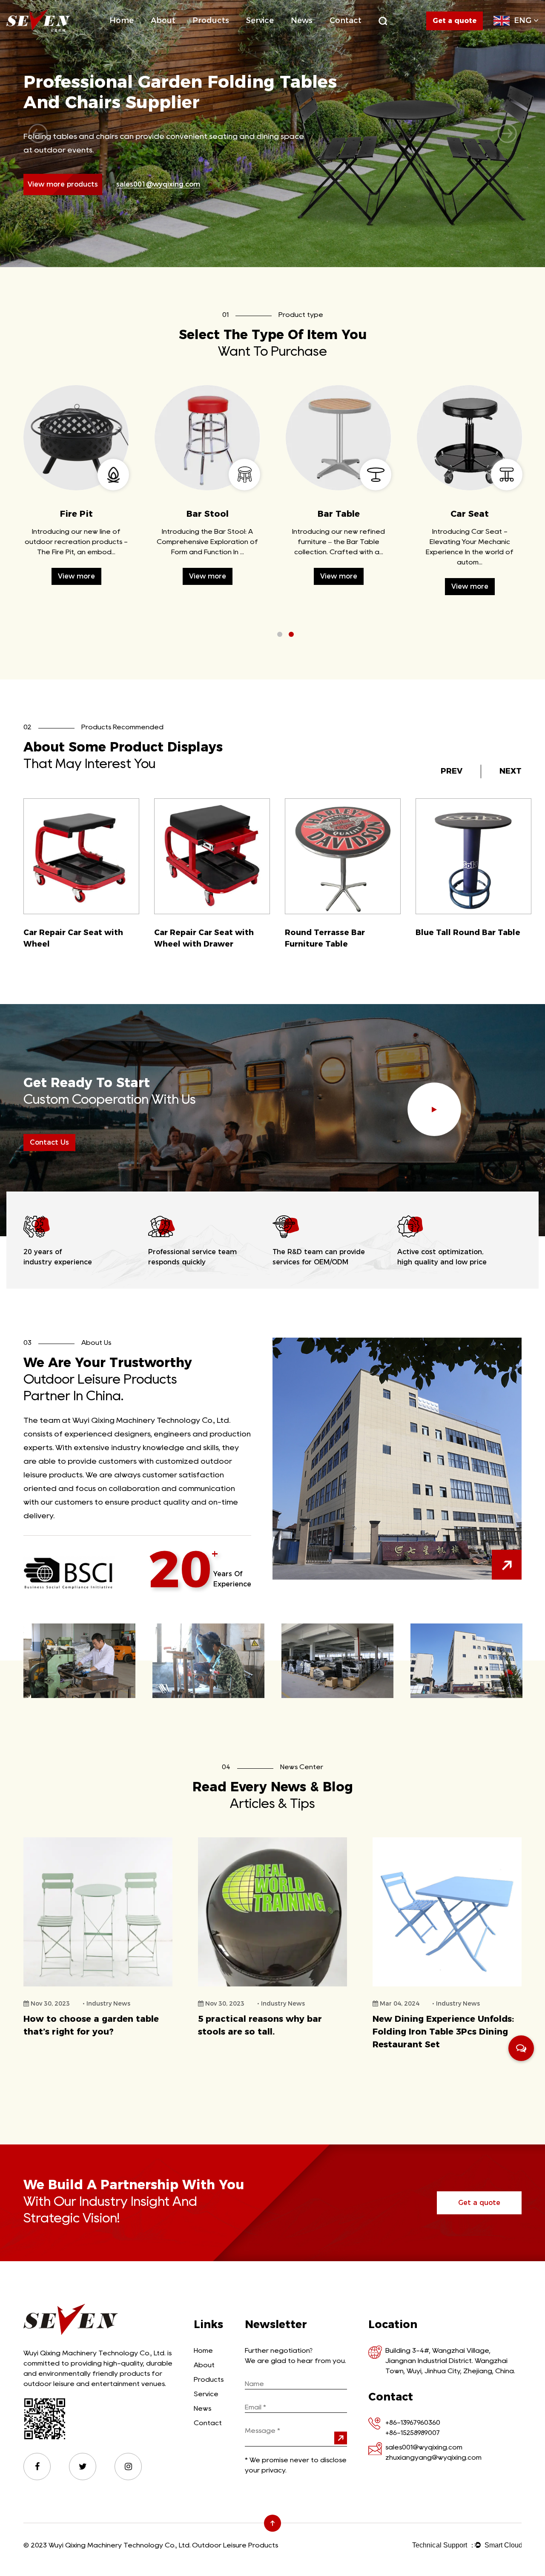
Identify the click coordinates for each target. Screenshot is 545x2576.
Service (260, 20)
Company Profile (175, 36)
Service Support (269, 36)
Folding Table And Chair (226, 36)
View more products (63, 184)
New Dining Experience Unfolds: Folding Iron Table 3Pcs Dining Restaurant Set (269, 2032)
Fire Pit (224, 35)
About (163, 20)
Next (507, 133)
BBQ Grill (225, 35)
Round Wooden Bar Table (337, 933)
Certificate (182, 35)
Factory (183, 35)
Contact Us (49, 1142)
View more (76, 589)
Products (211, 20)
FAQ (279, 35)
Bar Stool (470, 514)
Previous (38, 133)
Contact (346, 20)
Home (122, 20)
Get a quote (479, 2203)
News (302, 20)
